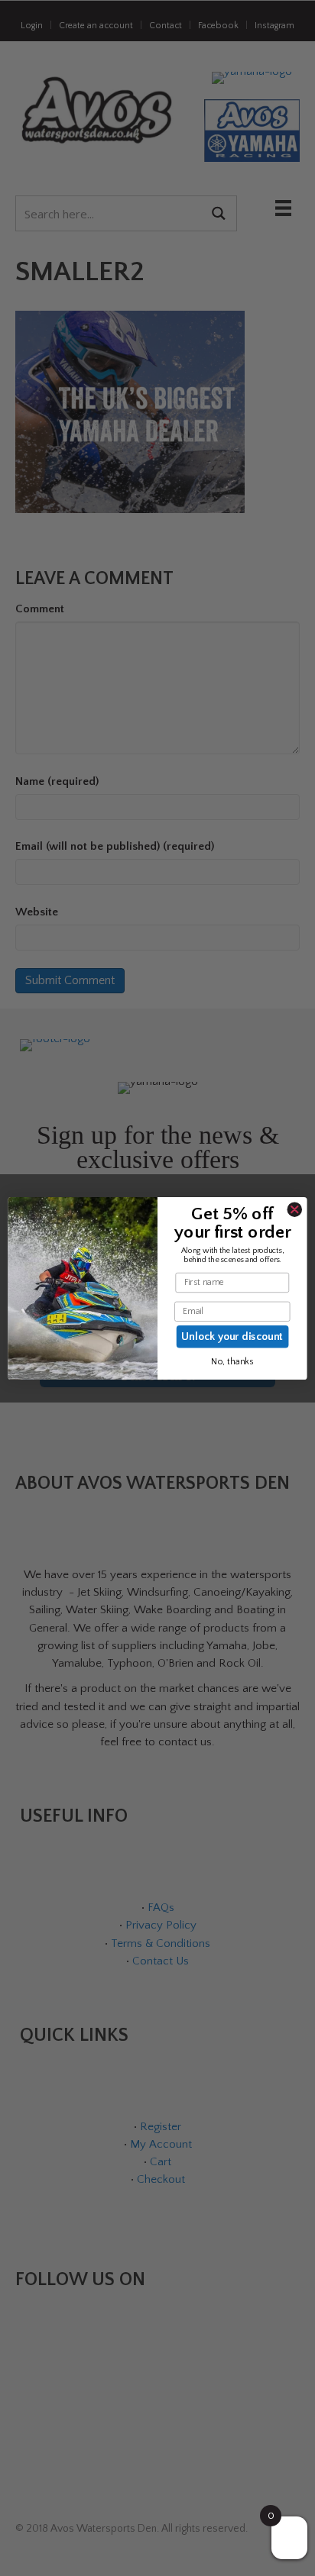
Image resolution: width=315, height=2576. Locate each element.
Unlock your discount (232, 1336)
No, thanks (232, 1362)
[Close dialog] (294, 1209)
